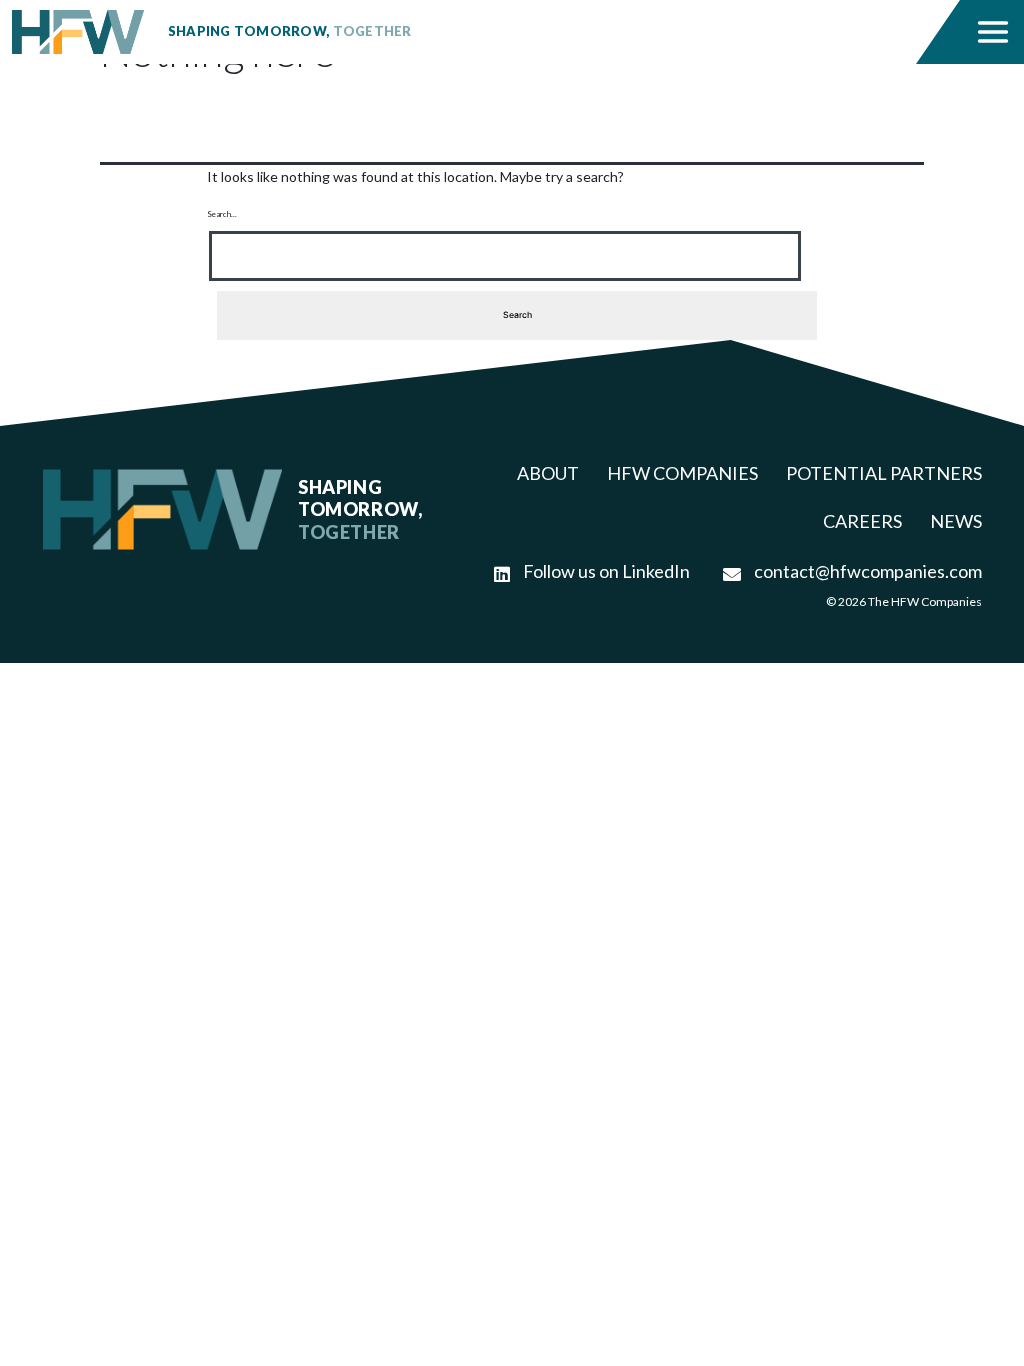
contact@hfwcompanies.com (866, 571)
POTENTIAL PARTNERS (884, 473)
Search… (222, 214)
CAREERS (862, 521)
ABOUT (548, 473)
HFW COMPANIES (682, 473)
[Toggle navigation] (993, 32)
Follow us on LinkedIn (605, 571)
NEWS (956, 521)
